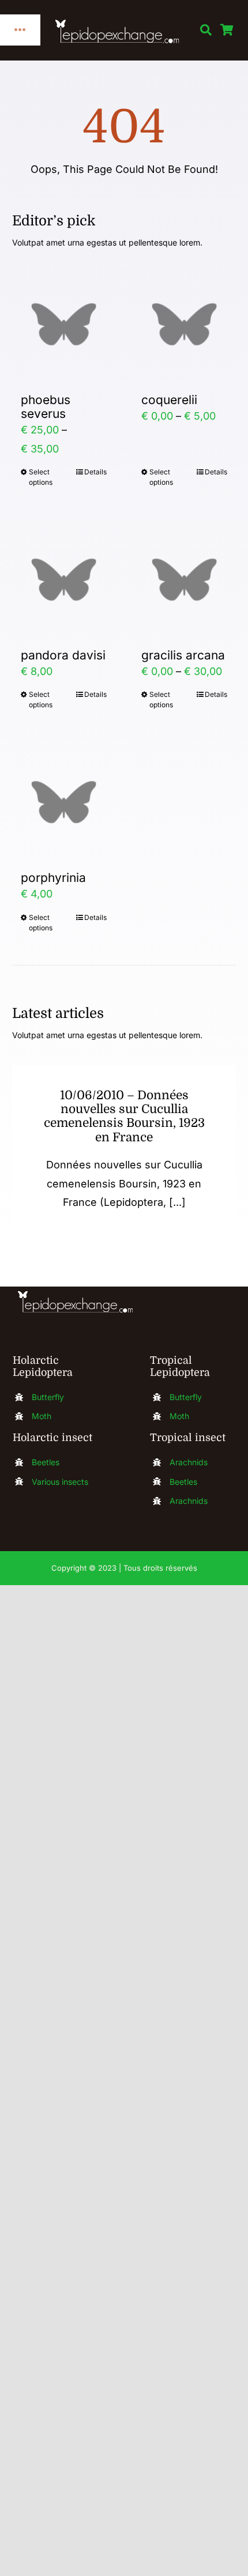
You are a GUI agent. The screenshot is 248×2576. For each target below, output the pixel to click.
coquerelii (169, 400)
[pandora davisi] (64, 580)
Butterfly (48, 1397)
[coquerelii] (184, 324)
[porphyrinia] (64, 802)
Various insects (60, 1482)
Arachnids (189, 1462)
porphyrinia (53, 878)
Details (95, 472)
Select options (41, 477)
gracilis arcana (183, 655)
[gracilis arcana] (184, 580)
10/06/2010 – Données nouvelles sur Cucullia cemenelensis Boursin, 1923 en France (124, 1116)
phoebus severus (46, 407)
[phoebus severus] (64, 324)
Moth (42, 1416)
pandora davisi (63, 655)
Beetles (46, 1462)
